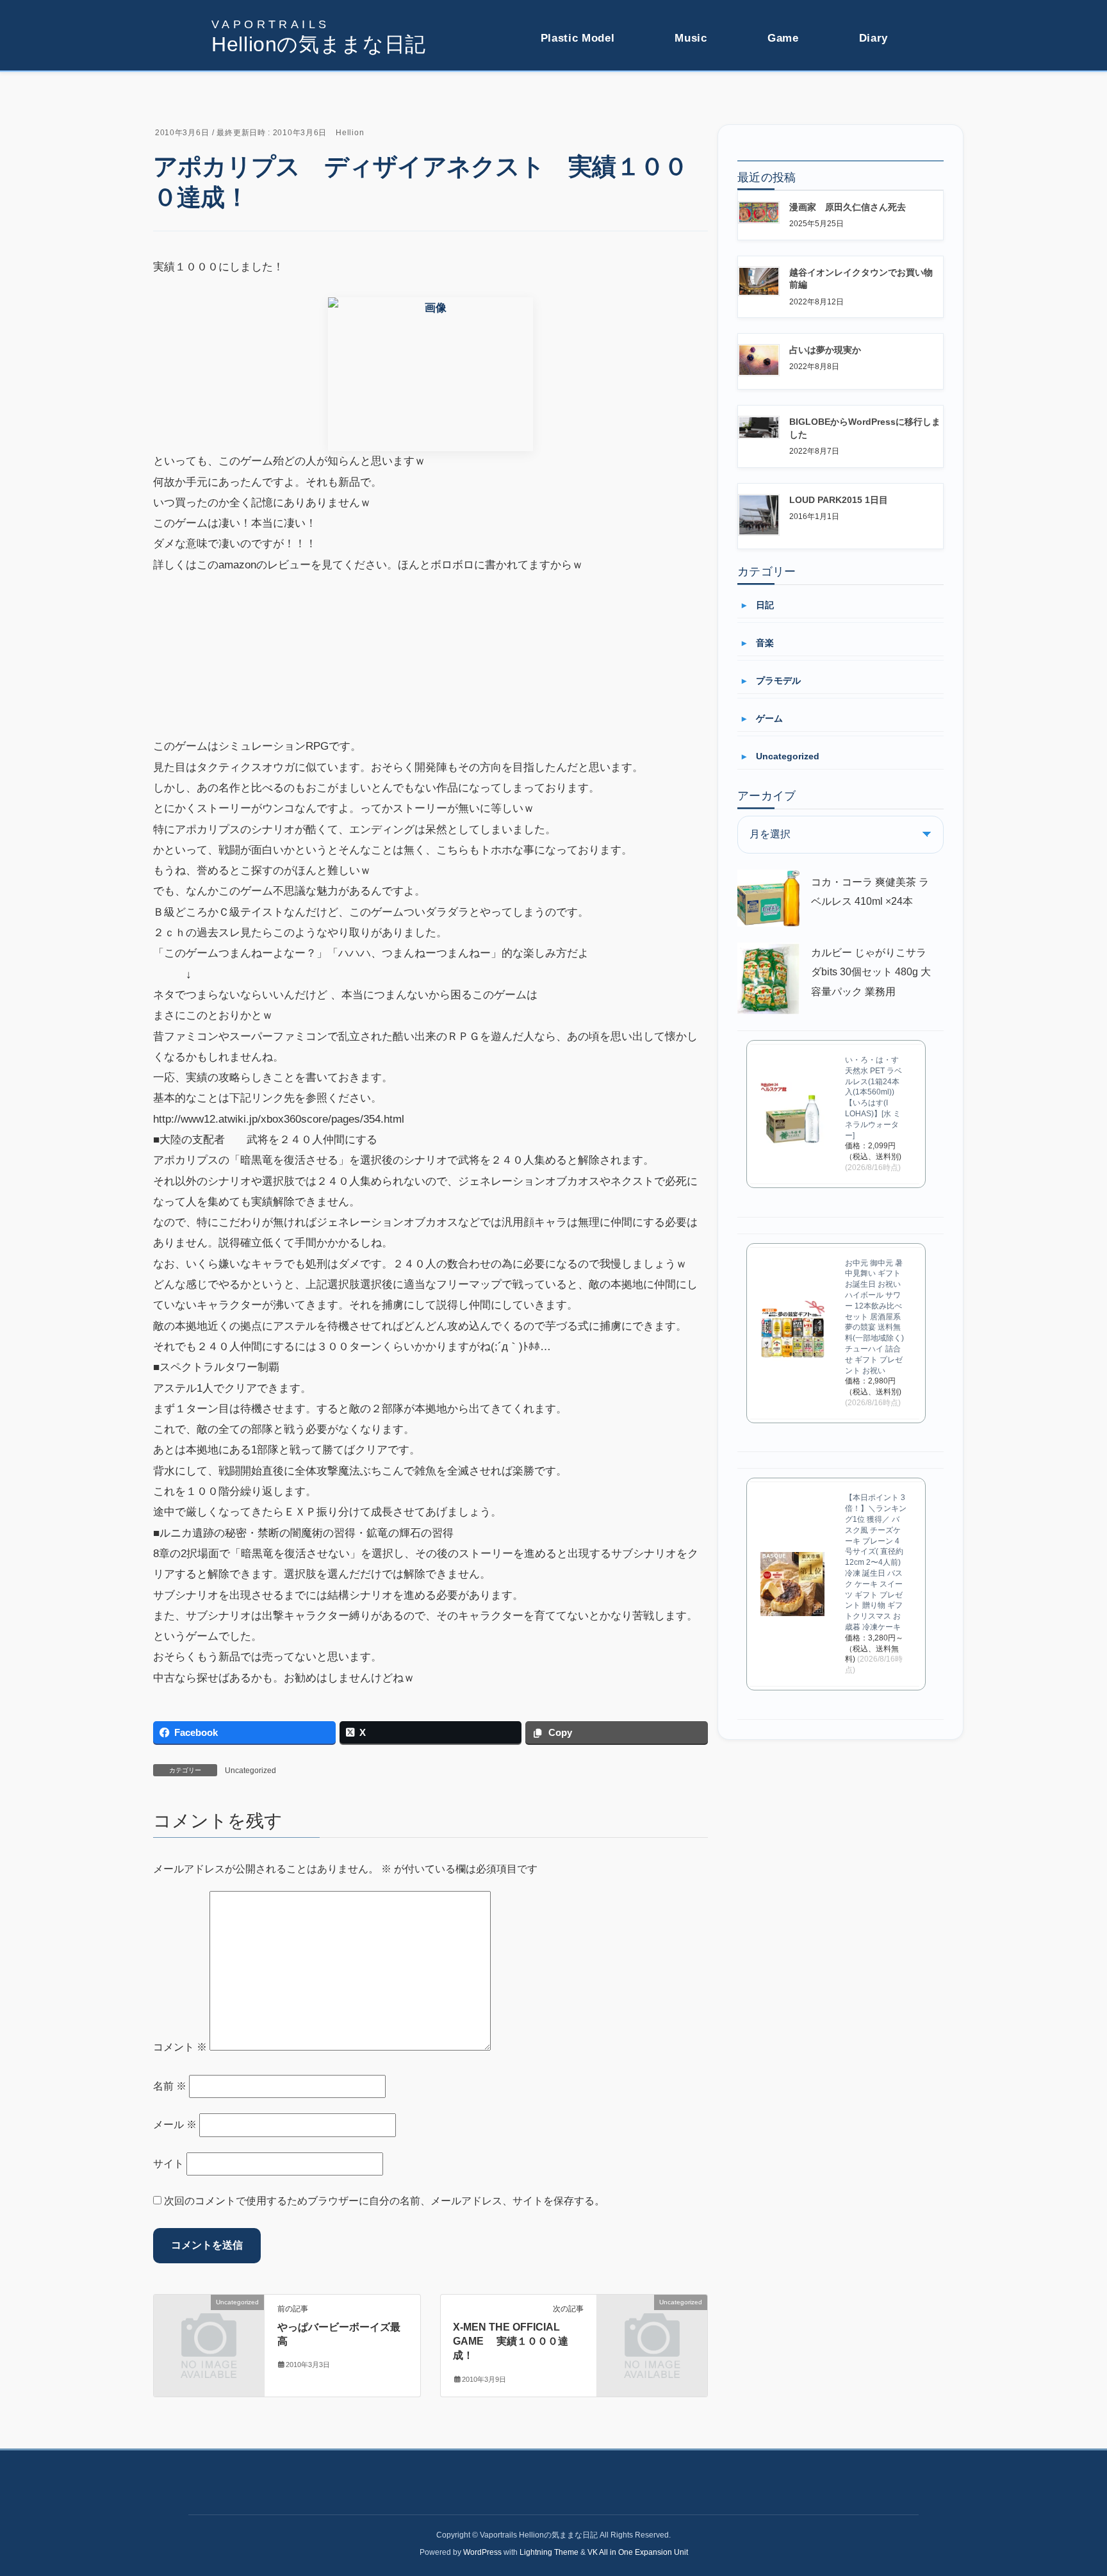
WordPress (482, 2552)
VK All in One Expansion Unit (638, 2552)
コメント (180, 2047)
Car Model (562, 160)
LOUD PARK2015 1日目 (839, 500)
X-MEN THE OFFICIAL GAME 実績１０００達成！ (511, 2341)
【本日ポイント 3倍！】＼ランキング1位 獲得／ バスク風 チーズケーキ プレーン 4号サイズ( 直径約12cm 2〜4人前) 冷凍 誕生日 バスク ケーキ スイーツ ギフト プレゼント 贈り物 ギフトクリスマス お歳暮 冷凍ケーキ (876, 1562)
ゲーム (769, 718)
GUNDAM (561, 91)
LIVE (686, 91)
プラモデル (778, 681)
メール (175, 2125)
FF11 (779, 91)
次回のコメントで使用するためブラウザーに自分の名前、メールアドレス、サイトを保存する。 (384, 2201)
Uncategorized (250, 1771)
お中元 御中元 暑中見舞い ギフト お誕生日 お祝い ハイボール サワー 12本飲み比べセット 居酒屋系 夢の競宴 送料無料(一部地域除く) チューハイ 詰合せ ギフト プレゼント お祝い (874, 1317)
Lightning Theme (549, 2552)
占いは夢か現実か (825, 350)
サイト (168, 2164)
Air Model (561, 137)
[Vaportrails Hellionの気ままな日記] (319, 37)
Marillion (693, 114)
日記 (765, 605)
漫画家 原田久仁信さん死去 (848, 207)
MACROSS (563, 114)
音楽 (765, 643)
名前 (170, 2086)
